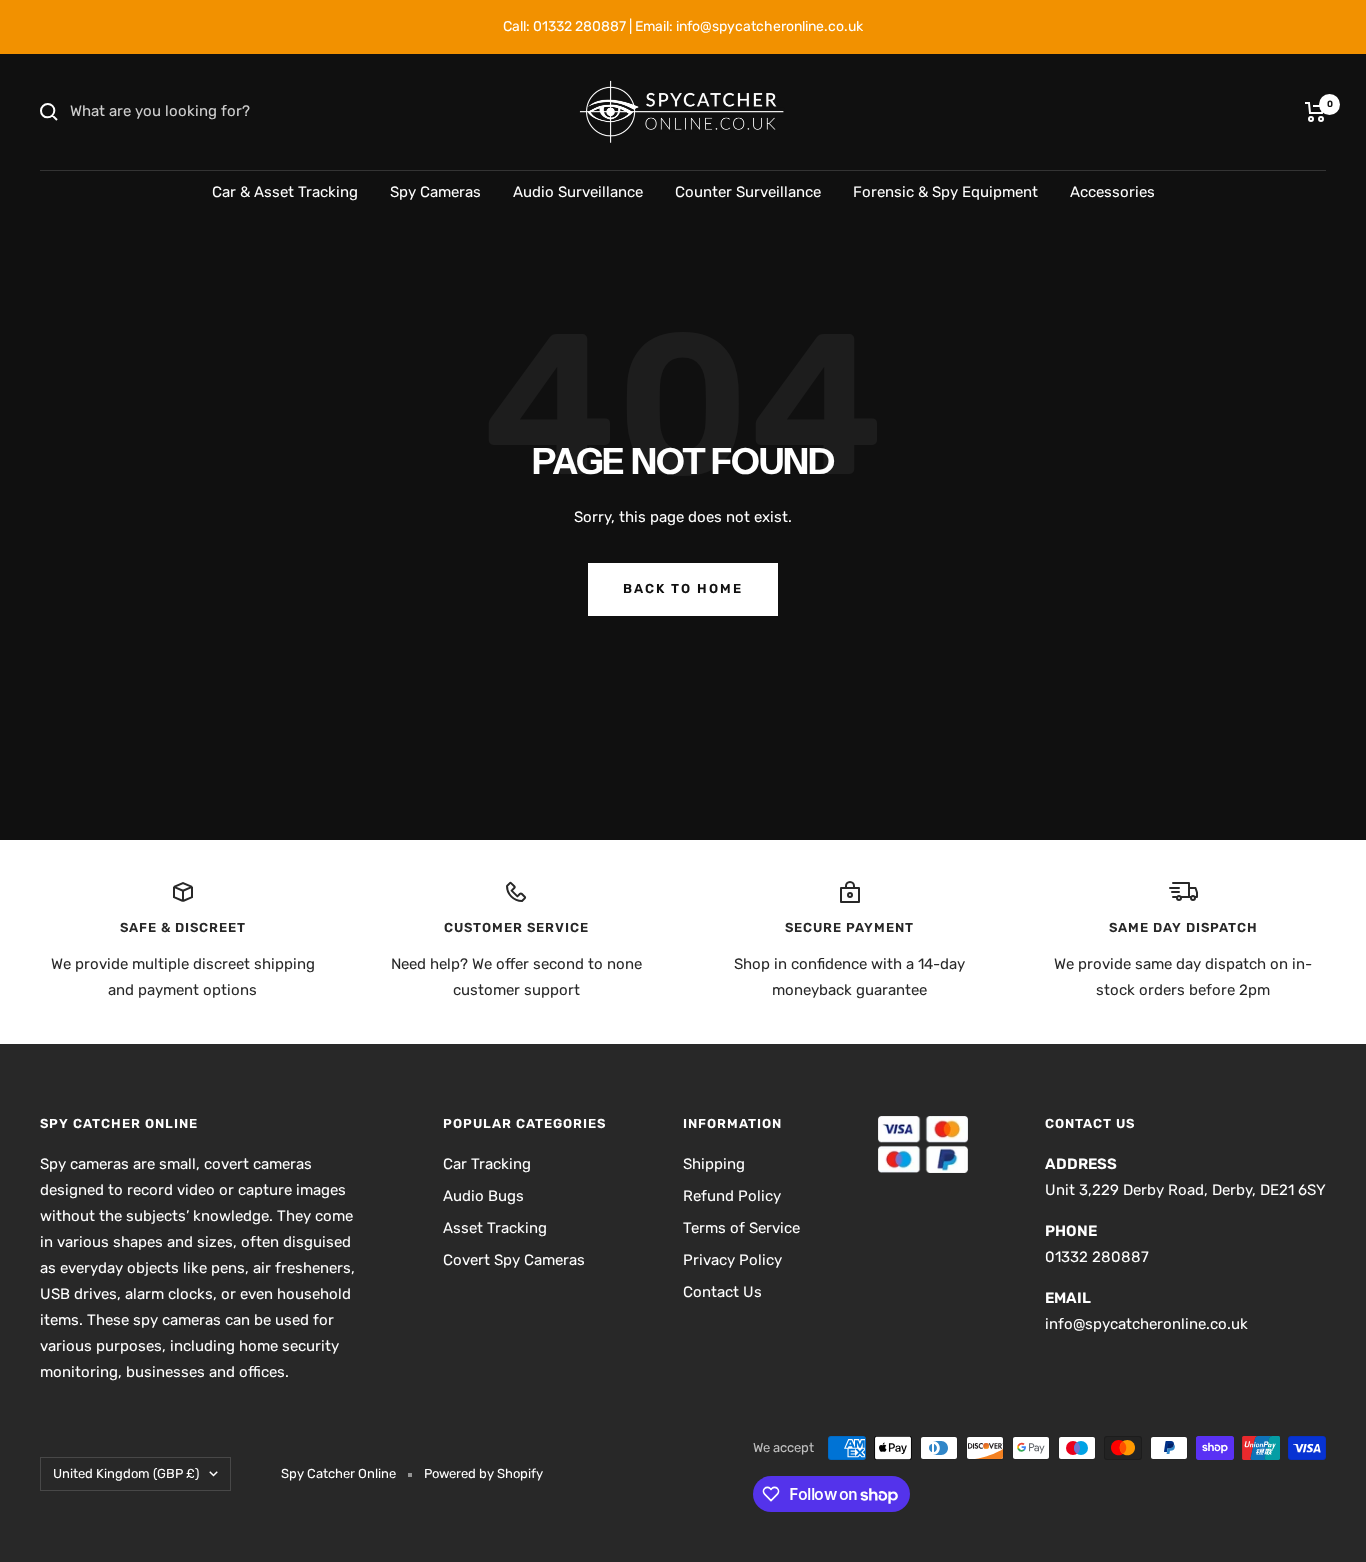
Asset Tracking (495, 1228)
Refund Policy (732, 1196)
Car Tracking (487, 1164)
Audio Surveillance (578, 192)
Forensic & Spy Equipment (945, 192)
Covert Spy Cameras (514, 1260)
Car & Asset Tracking (285, 192)
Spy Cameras (435, 192)
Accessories (1112, 192)
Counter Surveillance (748, 192)
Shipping (714, 1164)
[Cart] (1315, 112)
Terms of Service (741, 1228)
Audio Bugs (483, 1196)
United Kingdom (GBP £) (126, 1473)
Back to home (683, 588)
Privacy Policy (732, 1260)
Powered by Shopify (483, 1473)
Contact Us (722, 1292)
